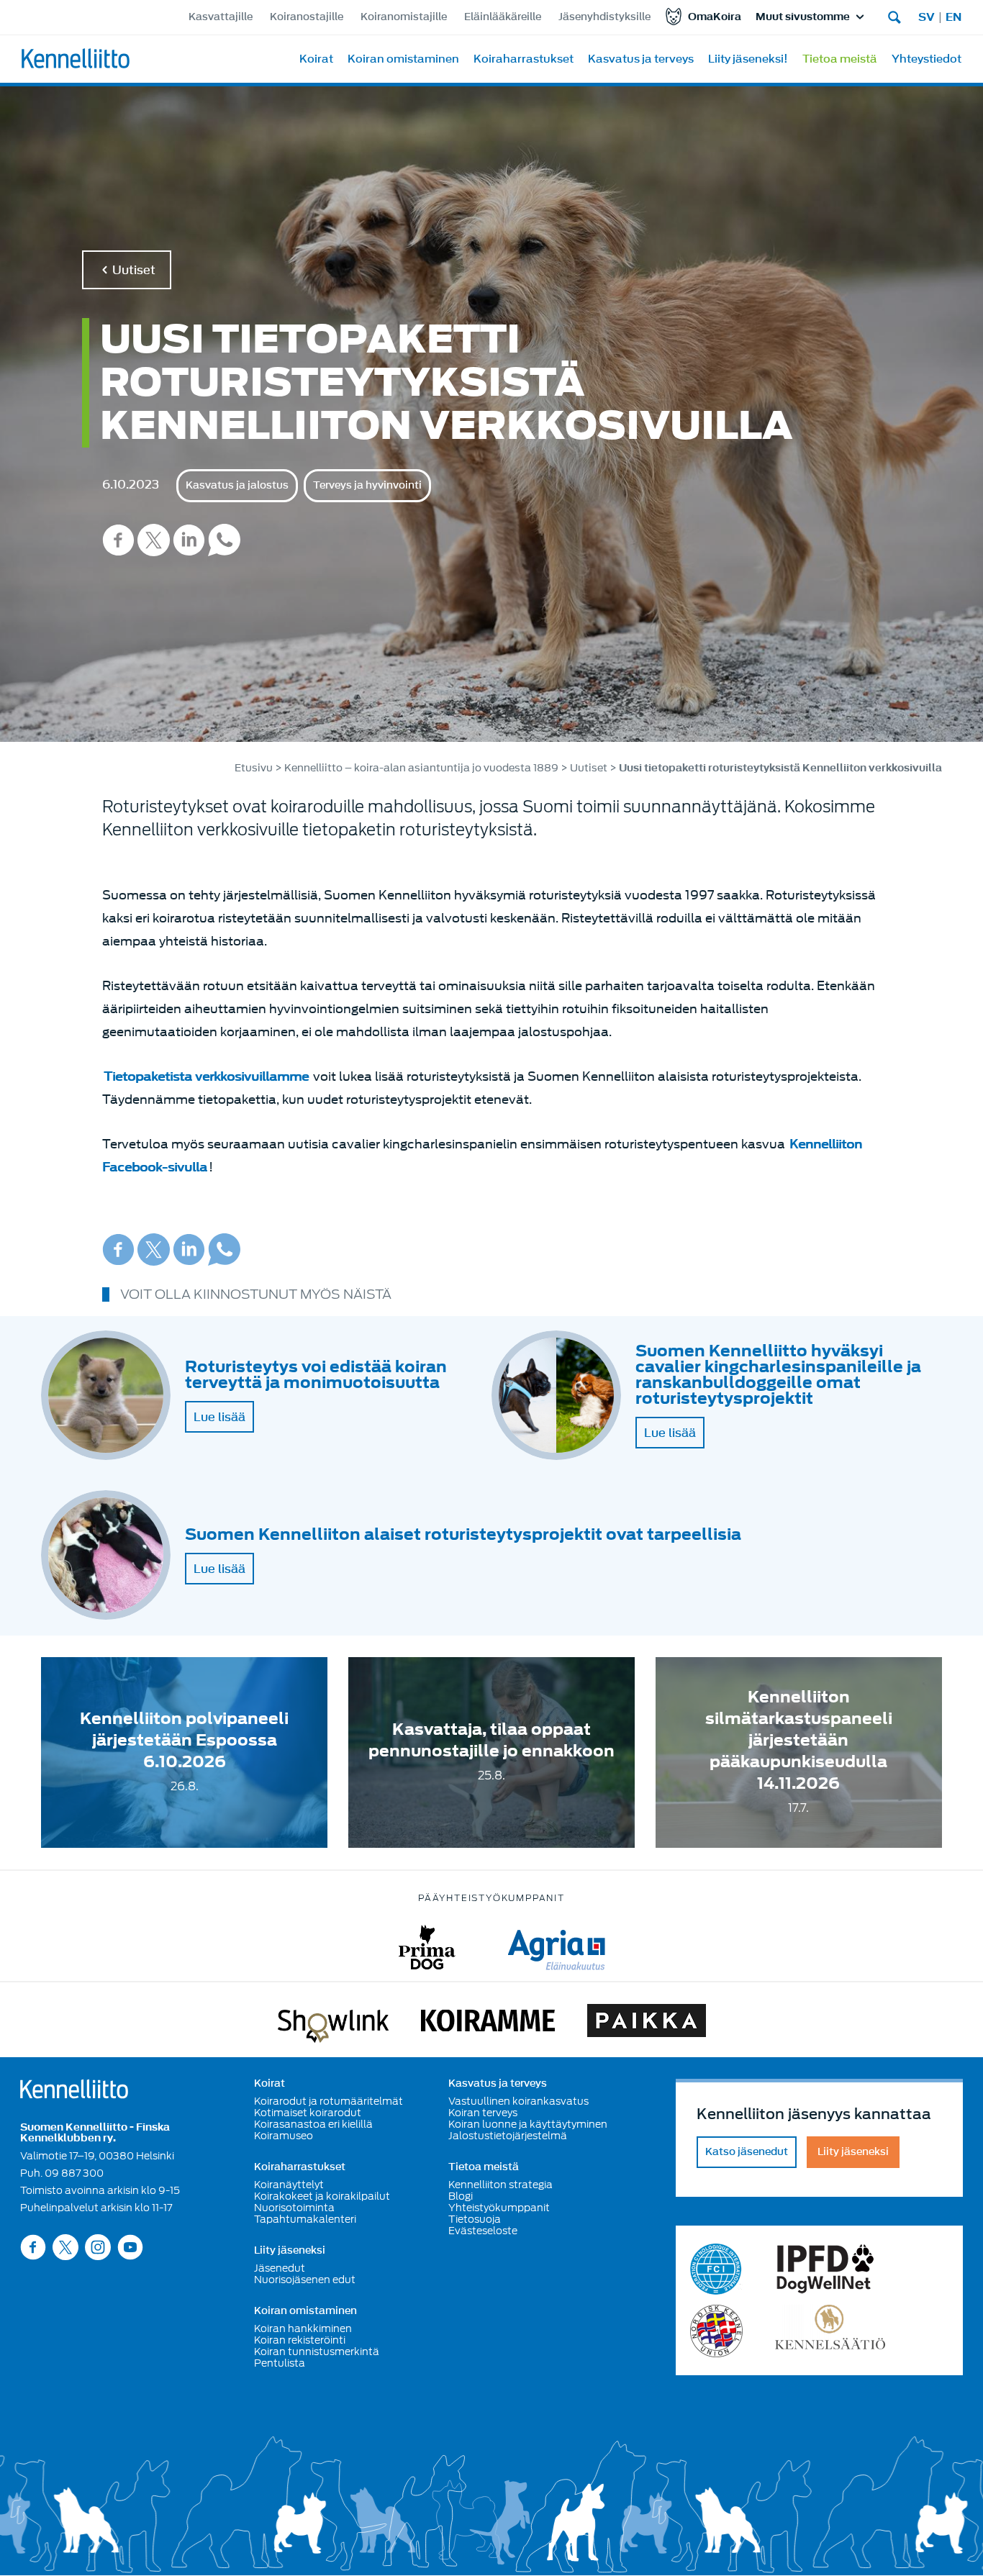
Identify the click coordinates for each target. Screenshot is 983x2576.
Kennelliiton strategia (500, 2185)
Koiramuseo (284, 2136)
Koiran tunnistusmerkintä (317, 2351)
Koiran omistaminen (403, 59)
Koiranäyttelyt (289, 2185)
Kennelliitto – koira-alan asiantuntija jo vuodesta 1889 (421, 768)
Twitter (154, 540)
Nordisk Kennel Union (716, 2331)
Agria (557, 1947)
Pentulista (280, 2363)
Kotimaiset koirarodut (308, 2113)
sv (927, 17)
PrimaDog (427, 1947)
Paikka (647, 2023)
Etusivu (254, 768)
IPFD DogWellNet (825, 2269)
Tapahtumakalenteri (305, 2219)
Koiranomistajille (404, 17)
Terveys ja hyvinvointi (367, 485)
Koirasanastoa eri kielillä (313, 2124)
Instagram (98, 2247)
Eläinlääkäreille (503, 17)
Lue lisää (219, 1417)
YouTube (130, 2247)
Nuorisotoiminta (294, 2208)
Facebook (118, 540)
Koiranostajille (307, 17)
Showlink (333, 2023)
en (953, 17)
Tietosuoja (475, 2219)
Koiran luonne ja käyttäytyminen (528, 2124)
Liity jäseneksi (290, 2251)
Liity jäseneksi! (748, 59)
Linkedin (189, 540)
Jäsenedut (280, 2268)
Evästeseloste (483, 2231)
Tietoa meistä (840, 59)
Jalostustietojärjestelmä (508, 2136)
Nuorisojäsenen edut (305, 2280)
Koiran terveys (483, 2113)
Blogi (461, 2196)
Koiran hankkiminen (303, 2328)
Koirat (316, 59)
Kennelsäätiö (830, 2331)
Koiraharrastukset (524, 59)
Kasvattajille (221, 17)
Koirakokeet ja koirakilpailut (322, 2196)
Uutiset (134, 270)
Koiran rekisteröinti (300, 2340)
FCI (716, 2269)
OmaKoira (715, 17)
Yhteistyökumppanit (499, 2208)
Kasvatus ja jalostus (237, 485)
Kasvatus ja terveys (641, 59)
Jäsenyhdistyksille (604, 17)
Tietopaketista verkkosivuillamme (206, 1077)
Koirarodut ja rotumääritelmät (329, 2101)
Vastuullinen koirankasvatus (518, 2101)
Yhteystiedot (927, 59)
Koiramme (488, 2023)
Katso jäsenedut (747, 2152)
